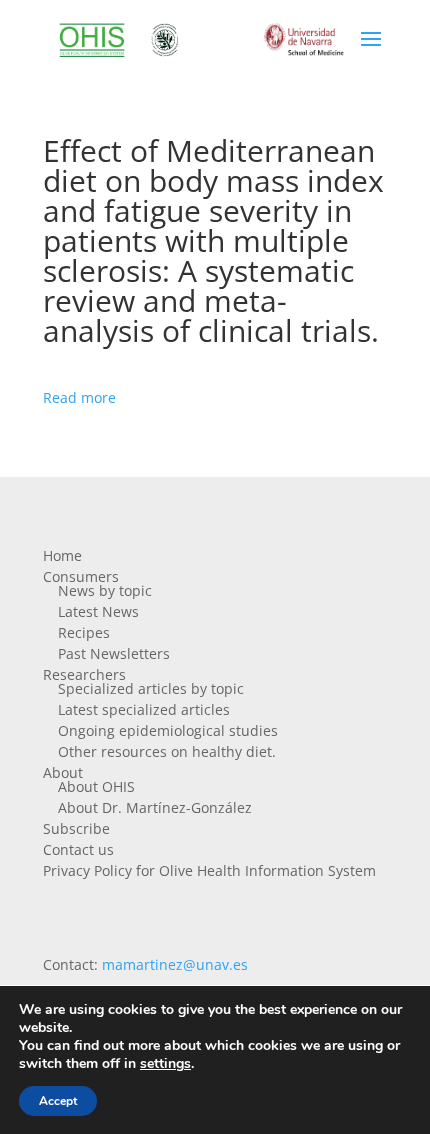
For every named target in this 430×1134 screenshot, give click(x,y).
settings (165, 1064)
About (63, 772)
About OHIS (96, 786)
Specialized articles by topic (151, 688)
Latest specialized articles (144, 709)
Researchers (84, 674)
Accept (58, 1101)
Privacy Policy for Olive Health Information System (209, 870)
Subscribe (76, 828)
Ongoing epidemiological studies (168, 730)
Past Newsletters (114, 653)
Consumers (81, 576)
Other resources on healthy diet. (167, 751)
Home (62, 555)
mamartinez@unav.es (175, 964)
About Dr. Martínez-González (155, 807)
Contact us (78, 849)
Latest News (98, 611)
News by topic (105, 590)
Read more (79, 397)
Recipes (84, 632)
